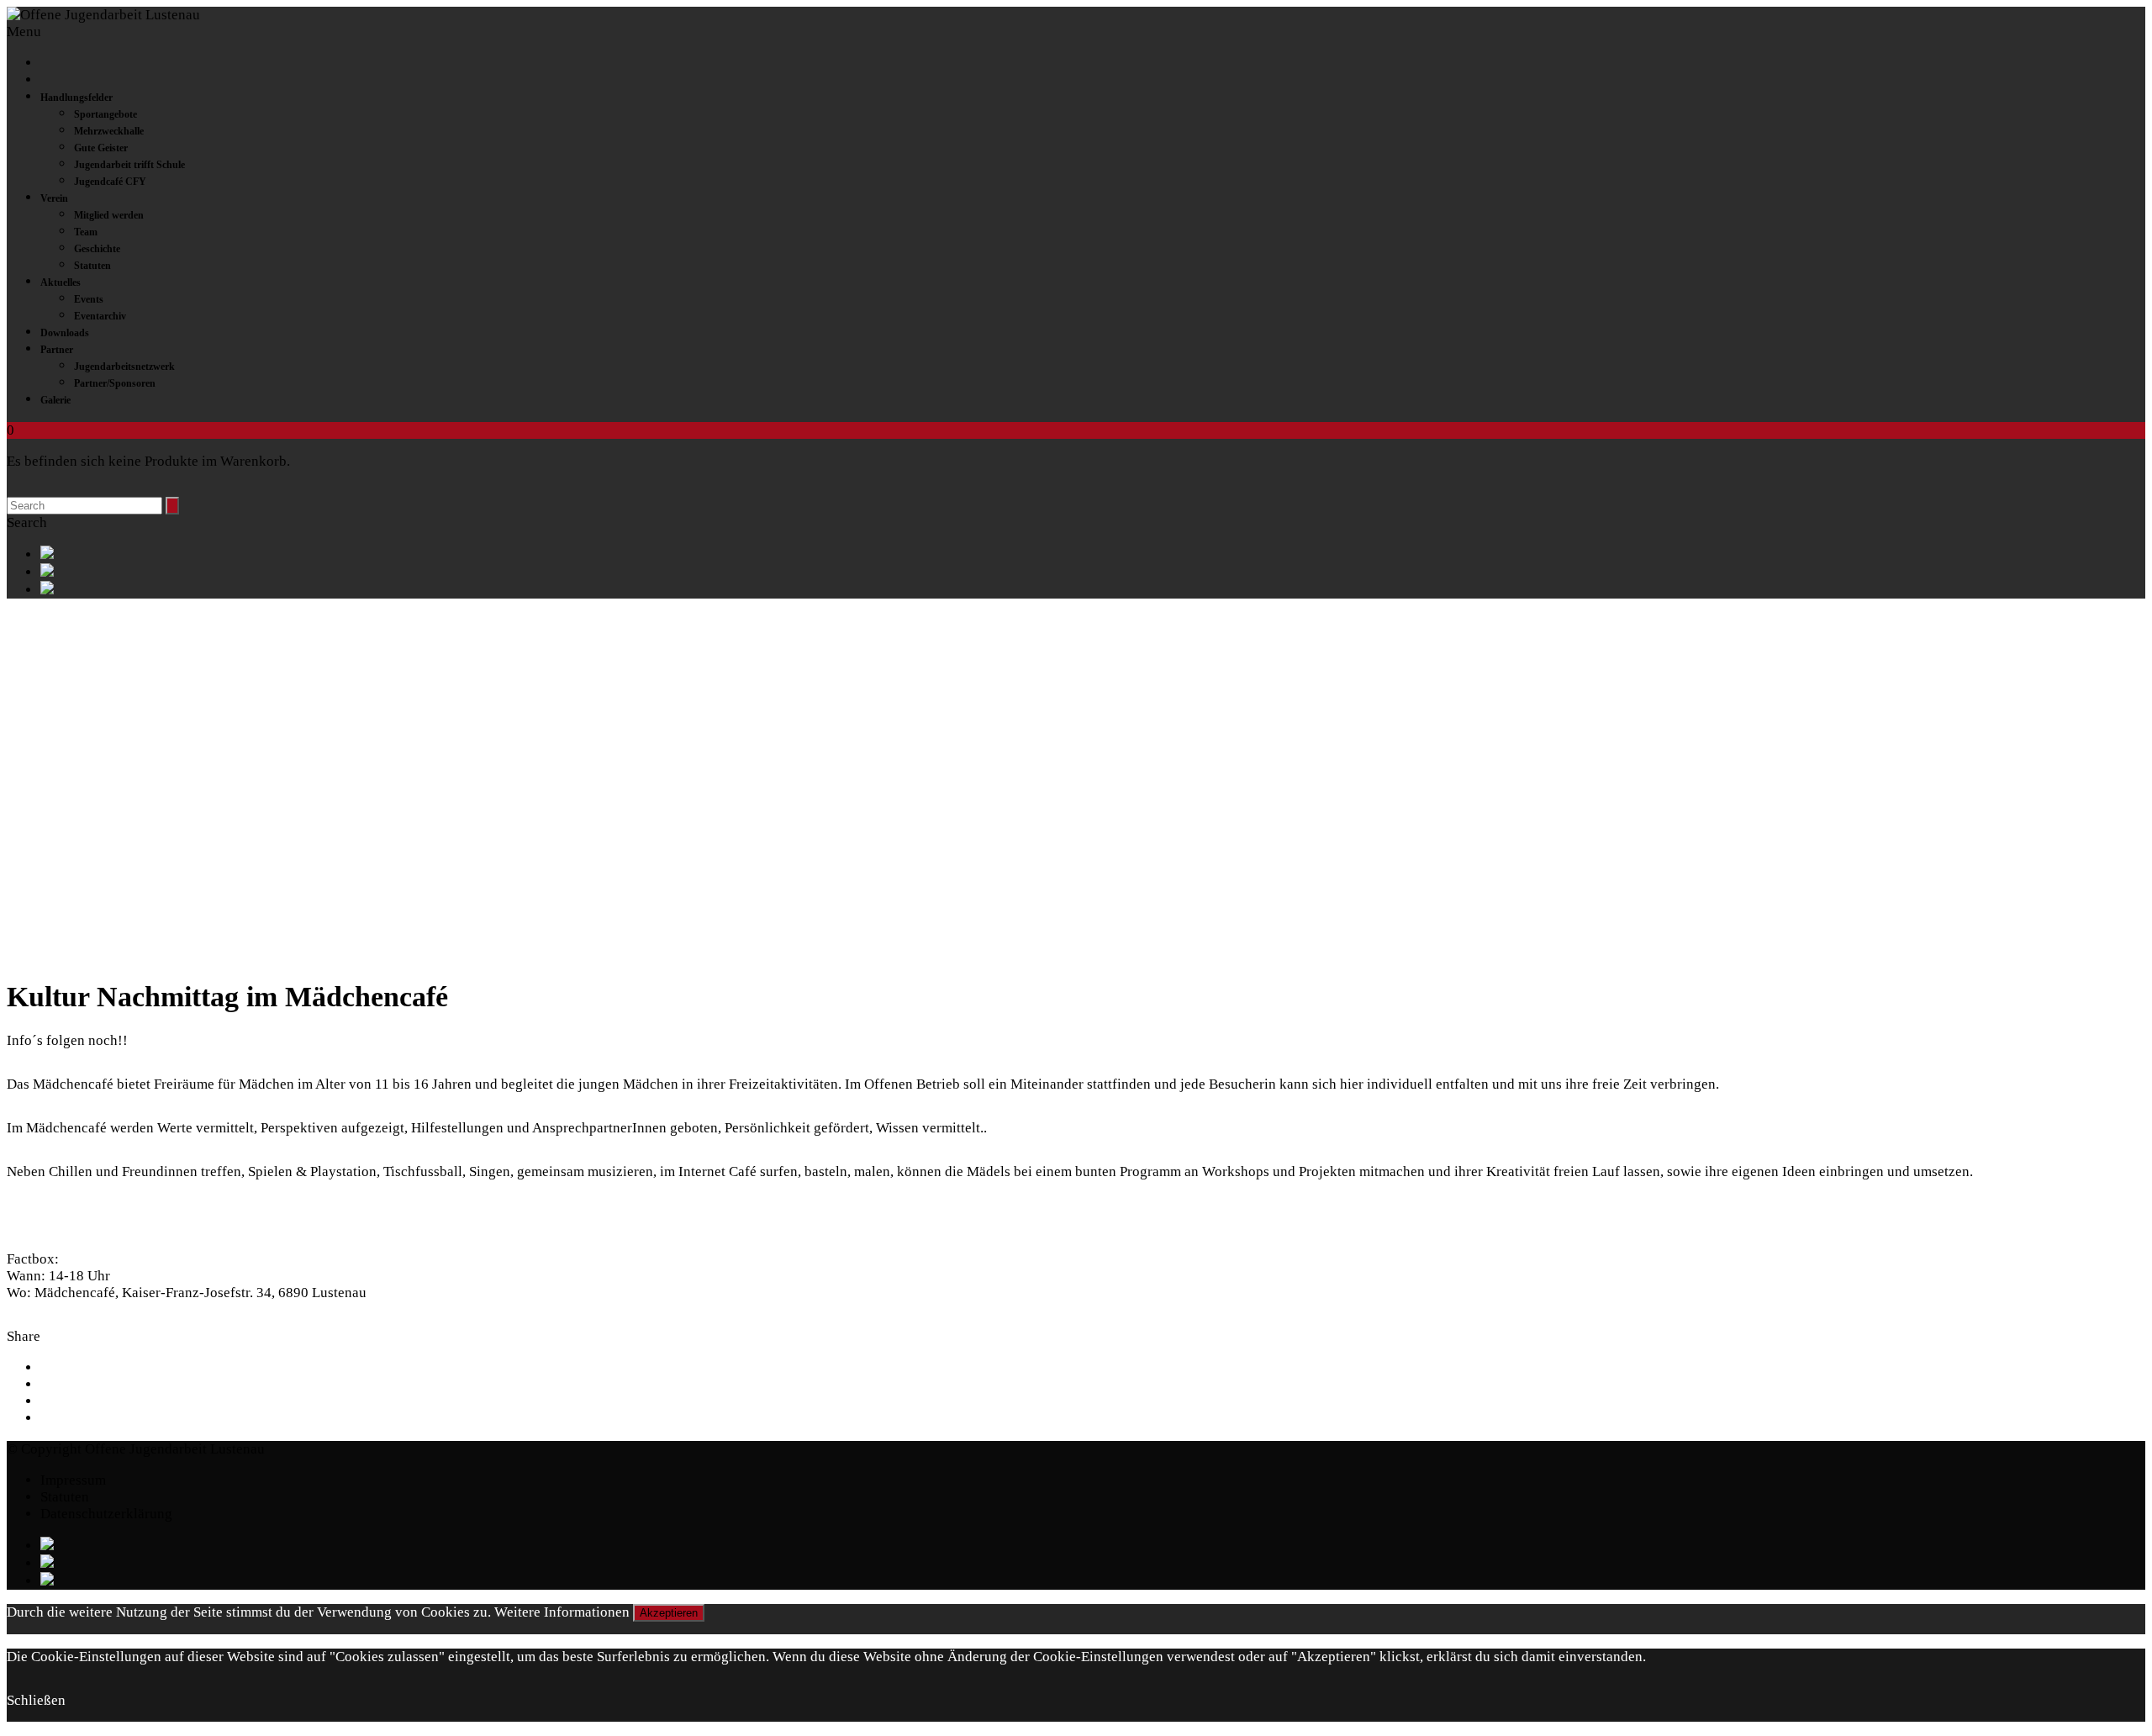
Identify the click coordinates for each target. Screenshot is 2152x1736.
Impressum (73, 1480)
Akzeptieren (669, 1613)
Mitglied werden (109, 215)
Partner (57, 350)
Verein (54, 198)
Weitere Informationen (562, 1612)
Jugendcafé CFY (110, 182)
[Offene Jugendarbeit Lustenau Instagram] (1093, 590)
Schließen (36, 1700)
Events (89, 299)
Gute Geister (101, 148)
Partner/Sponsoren (115, 383)
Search (27, 522)
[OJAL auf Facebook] (1093, 554)
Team (86, 232)
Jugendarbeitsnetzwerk (124, 367)
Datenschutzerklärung (106, 1514)
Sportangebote (105, 114)
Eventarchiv (100, 316)
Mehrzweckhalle (109, 131)
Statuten (92, 266)
